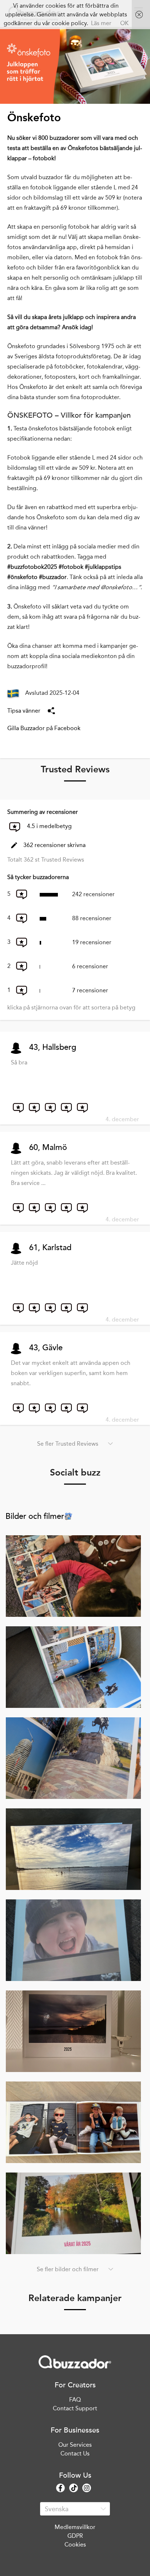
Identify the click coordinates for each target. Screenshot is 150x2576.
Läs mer (101, 23)
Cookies (75, 2545)
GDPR (75, 2536)
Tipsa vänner (24, 711)
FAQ (75, 2400)
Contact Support (75, 2408)
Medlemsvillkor (75, 2527)
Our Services (75, 2445)
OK (124, 23)
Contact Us (75, 2453)
